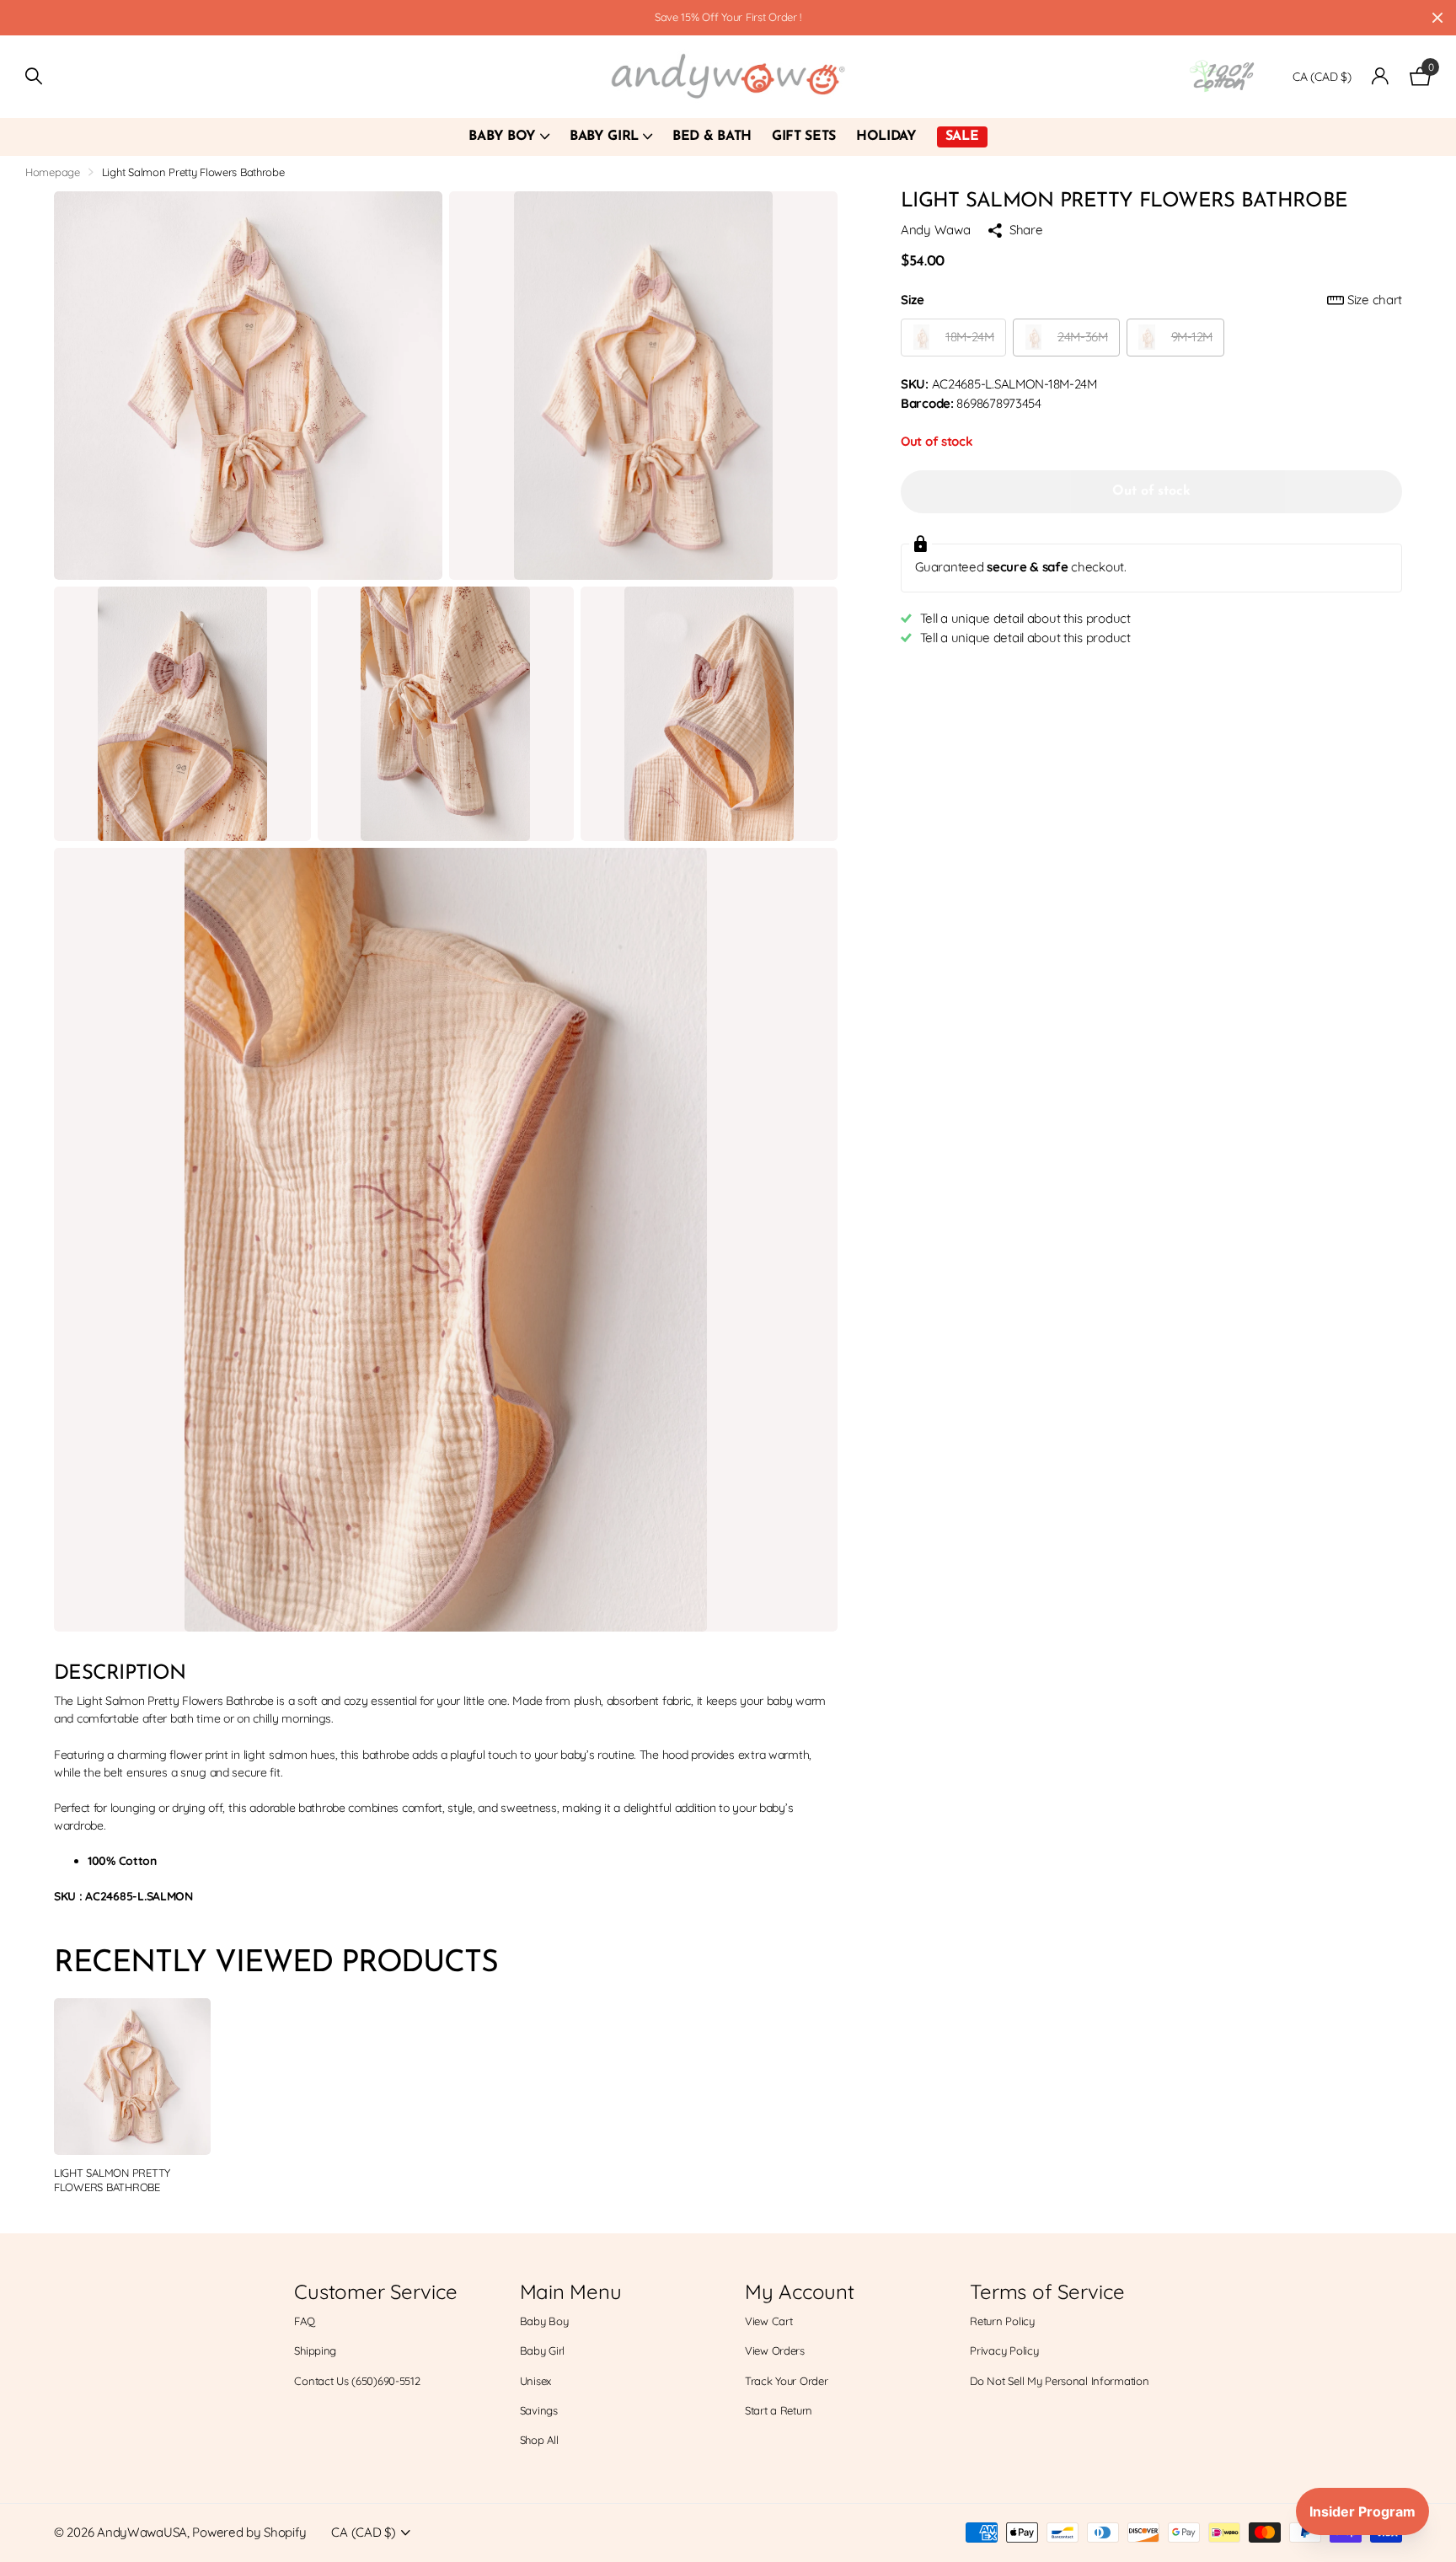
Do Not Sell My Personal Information (1059, 2381)
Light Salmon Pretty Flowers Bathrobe (112, 2180)
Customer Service (375, 2291)
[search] (34, 76)
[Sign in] (1381, 76)
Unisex (535, 2381)
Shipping (315, 2350)
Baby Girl (604, 137)
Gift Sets (804, 137)
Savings (539, 2410)
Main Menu (571, 2291)
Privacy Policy (1004, 2350)
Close (1437, 18)
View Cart (768, 2321)
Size (1151, 300)
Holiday (886, 137)
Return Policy (1002, 2321)
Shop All (539, 2440)
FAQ (304, 2321)
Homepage (53, 172)
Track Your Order (787, 2381)
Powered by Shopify (249, 2532)
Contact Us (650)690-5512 (357, 2381)
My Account (800, 2291)
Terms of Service (1047, 2291)
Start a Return (779, 2410)
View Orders (775, 2350)
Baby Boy (502, 137)
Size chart (1375, 300)
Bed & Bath (712, 137)
